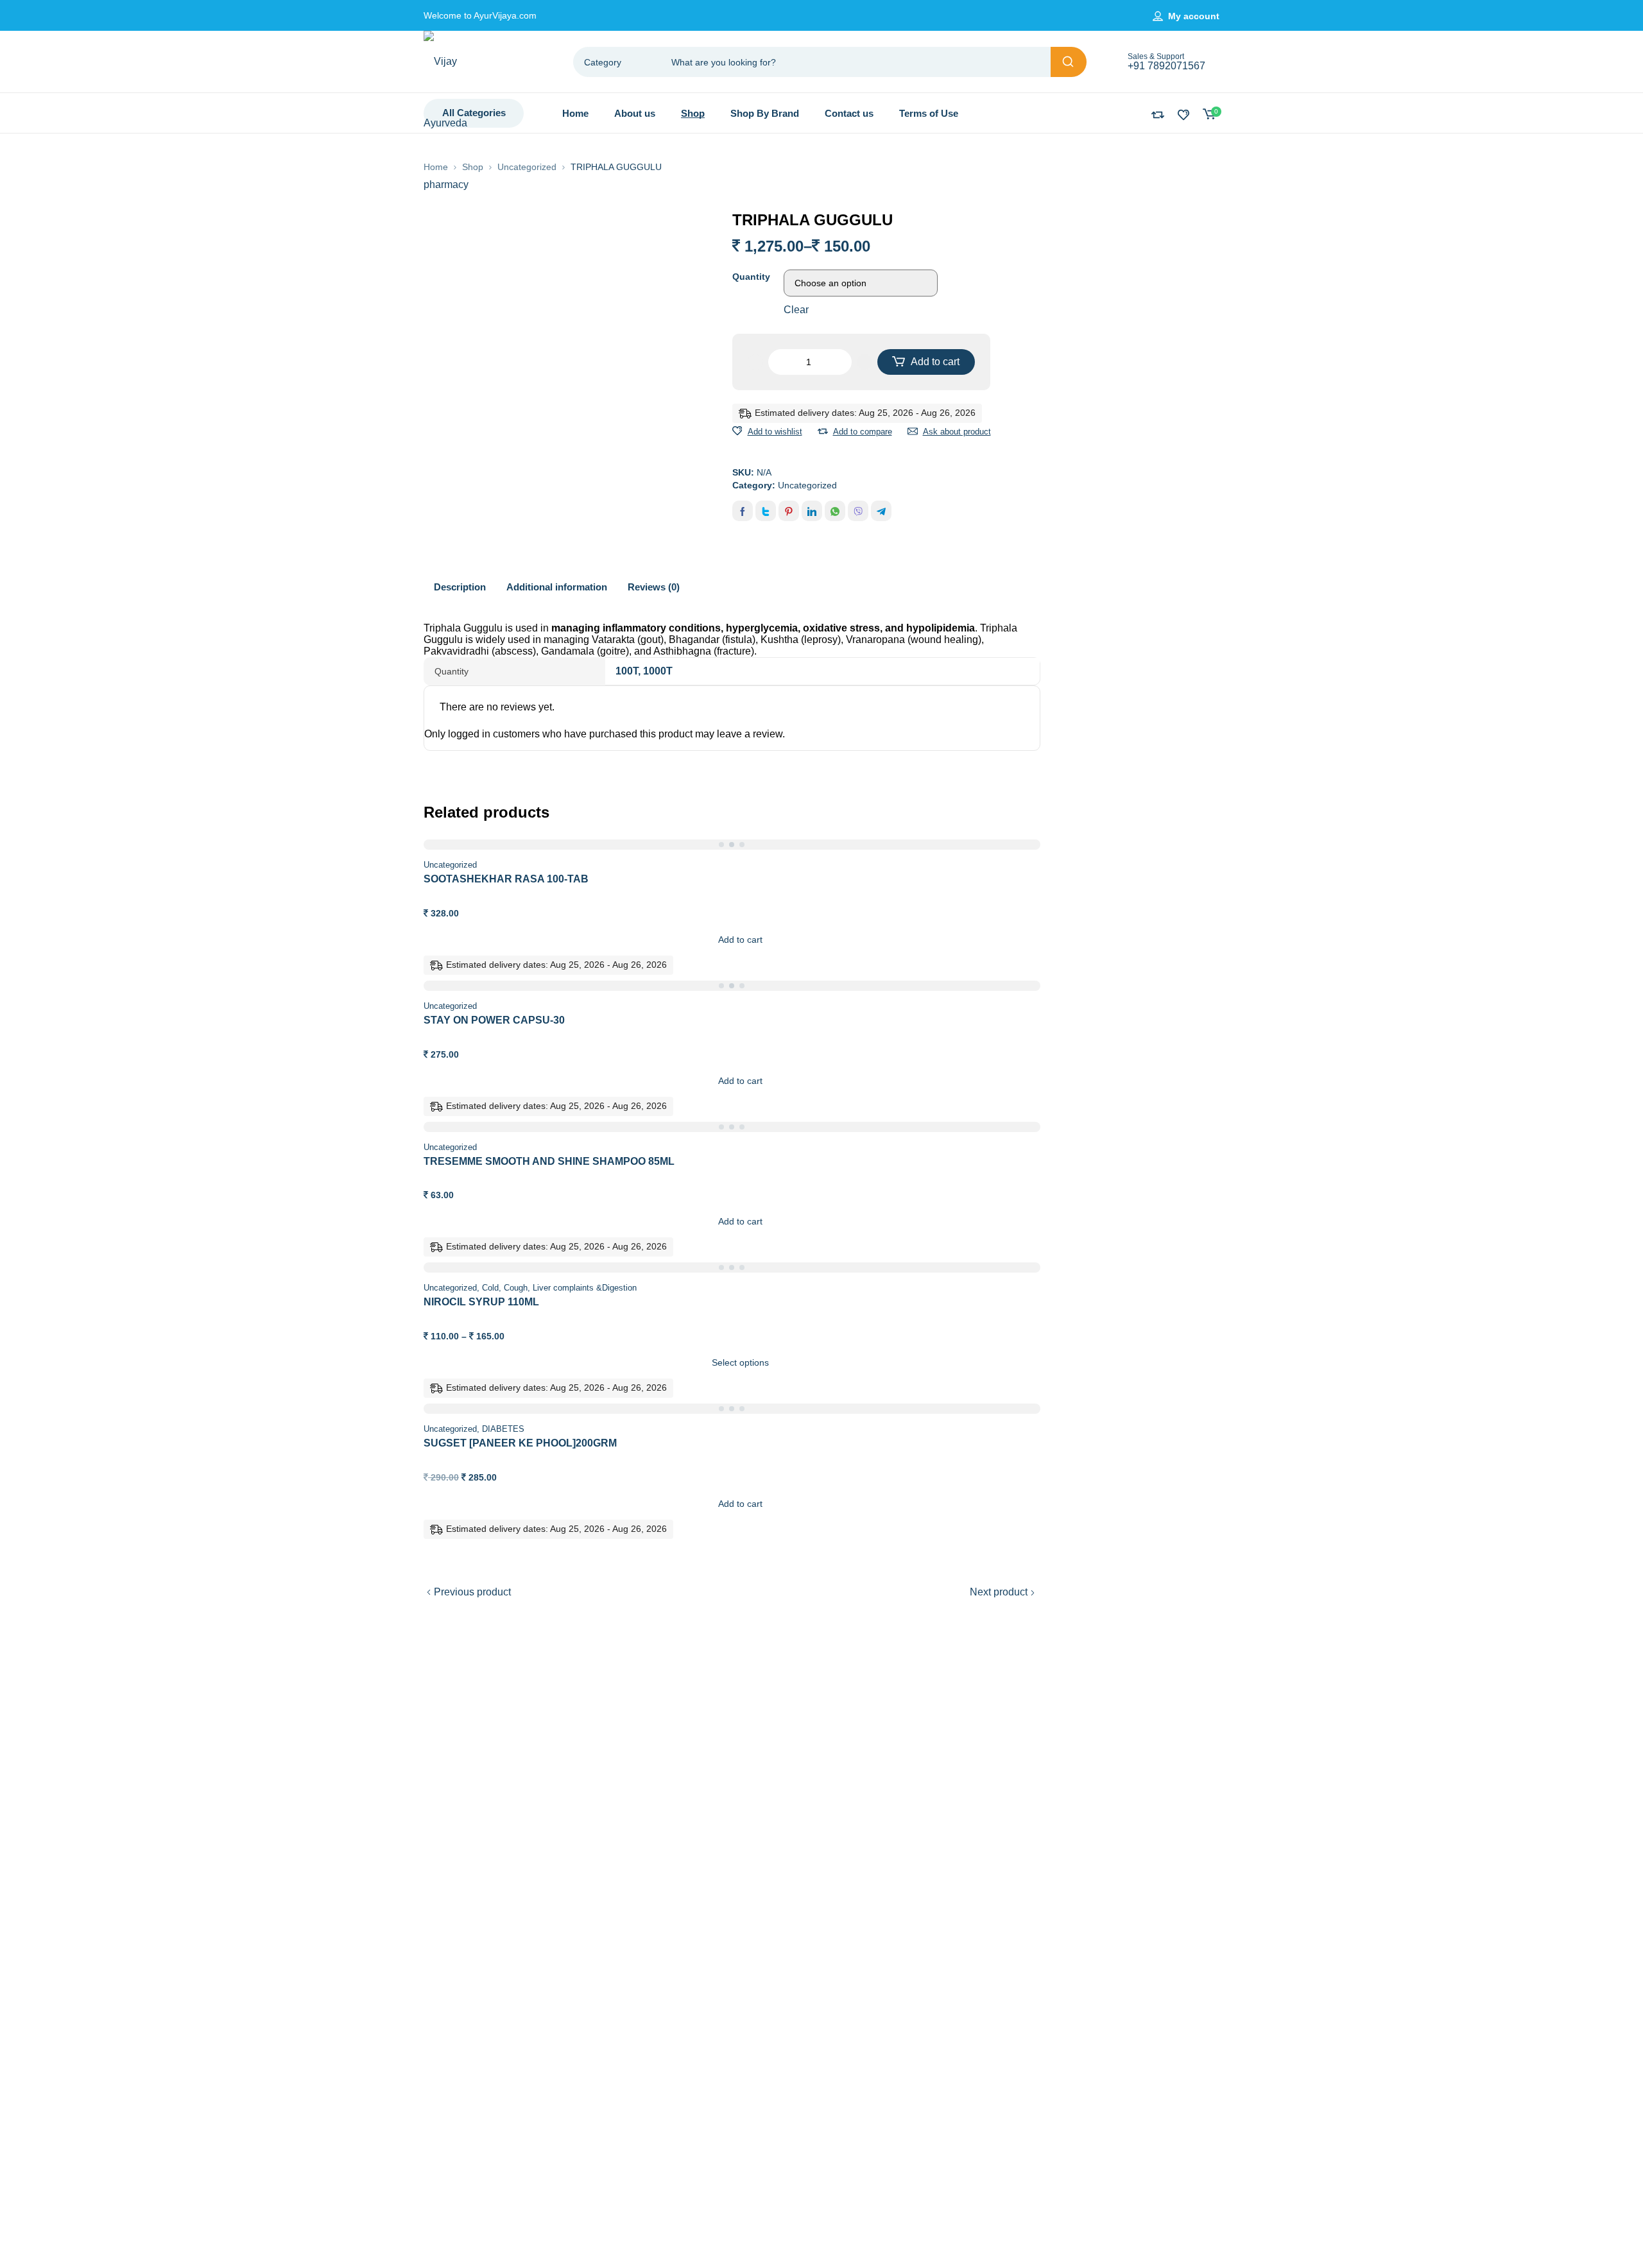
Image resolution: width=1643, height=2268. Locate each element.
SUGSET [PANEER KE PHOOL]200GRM (520, 1443)
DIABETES (503, 1429)
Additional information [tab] (557, 587)
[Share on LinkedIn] (812, 511)
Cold (490, 1288)
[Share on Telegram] (881, 511)
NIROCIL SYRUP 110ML (481, 1302)
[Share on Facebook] (743, 511)
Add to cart (935, 362)
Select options (740, 1362)
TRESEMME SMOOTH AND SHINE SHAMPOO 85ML (549, 1161)
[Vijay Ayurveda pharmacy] (456, 123)
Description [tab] (460, 587)
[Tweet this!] (766, 511)
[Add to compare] (823, 431)
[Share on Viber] (858, 511)
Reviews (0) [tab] (654, 587)
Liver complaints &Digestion (585, 1288)
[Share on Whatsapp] (835, 511)
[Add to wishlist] (737, 431)
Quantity (751, 277)
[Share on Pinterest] (789, 511)
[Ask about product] (913, 431)
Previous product (472, 1592)
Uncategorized (527, 167)
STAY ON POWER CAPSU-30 (494, 1020)
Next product (999, 1592)
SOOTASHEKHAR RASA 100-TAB (506, 879)
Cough (516, 1288)
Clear (796, 310)
